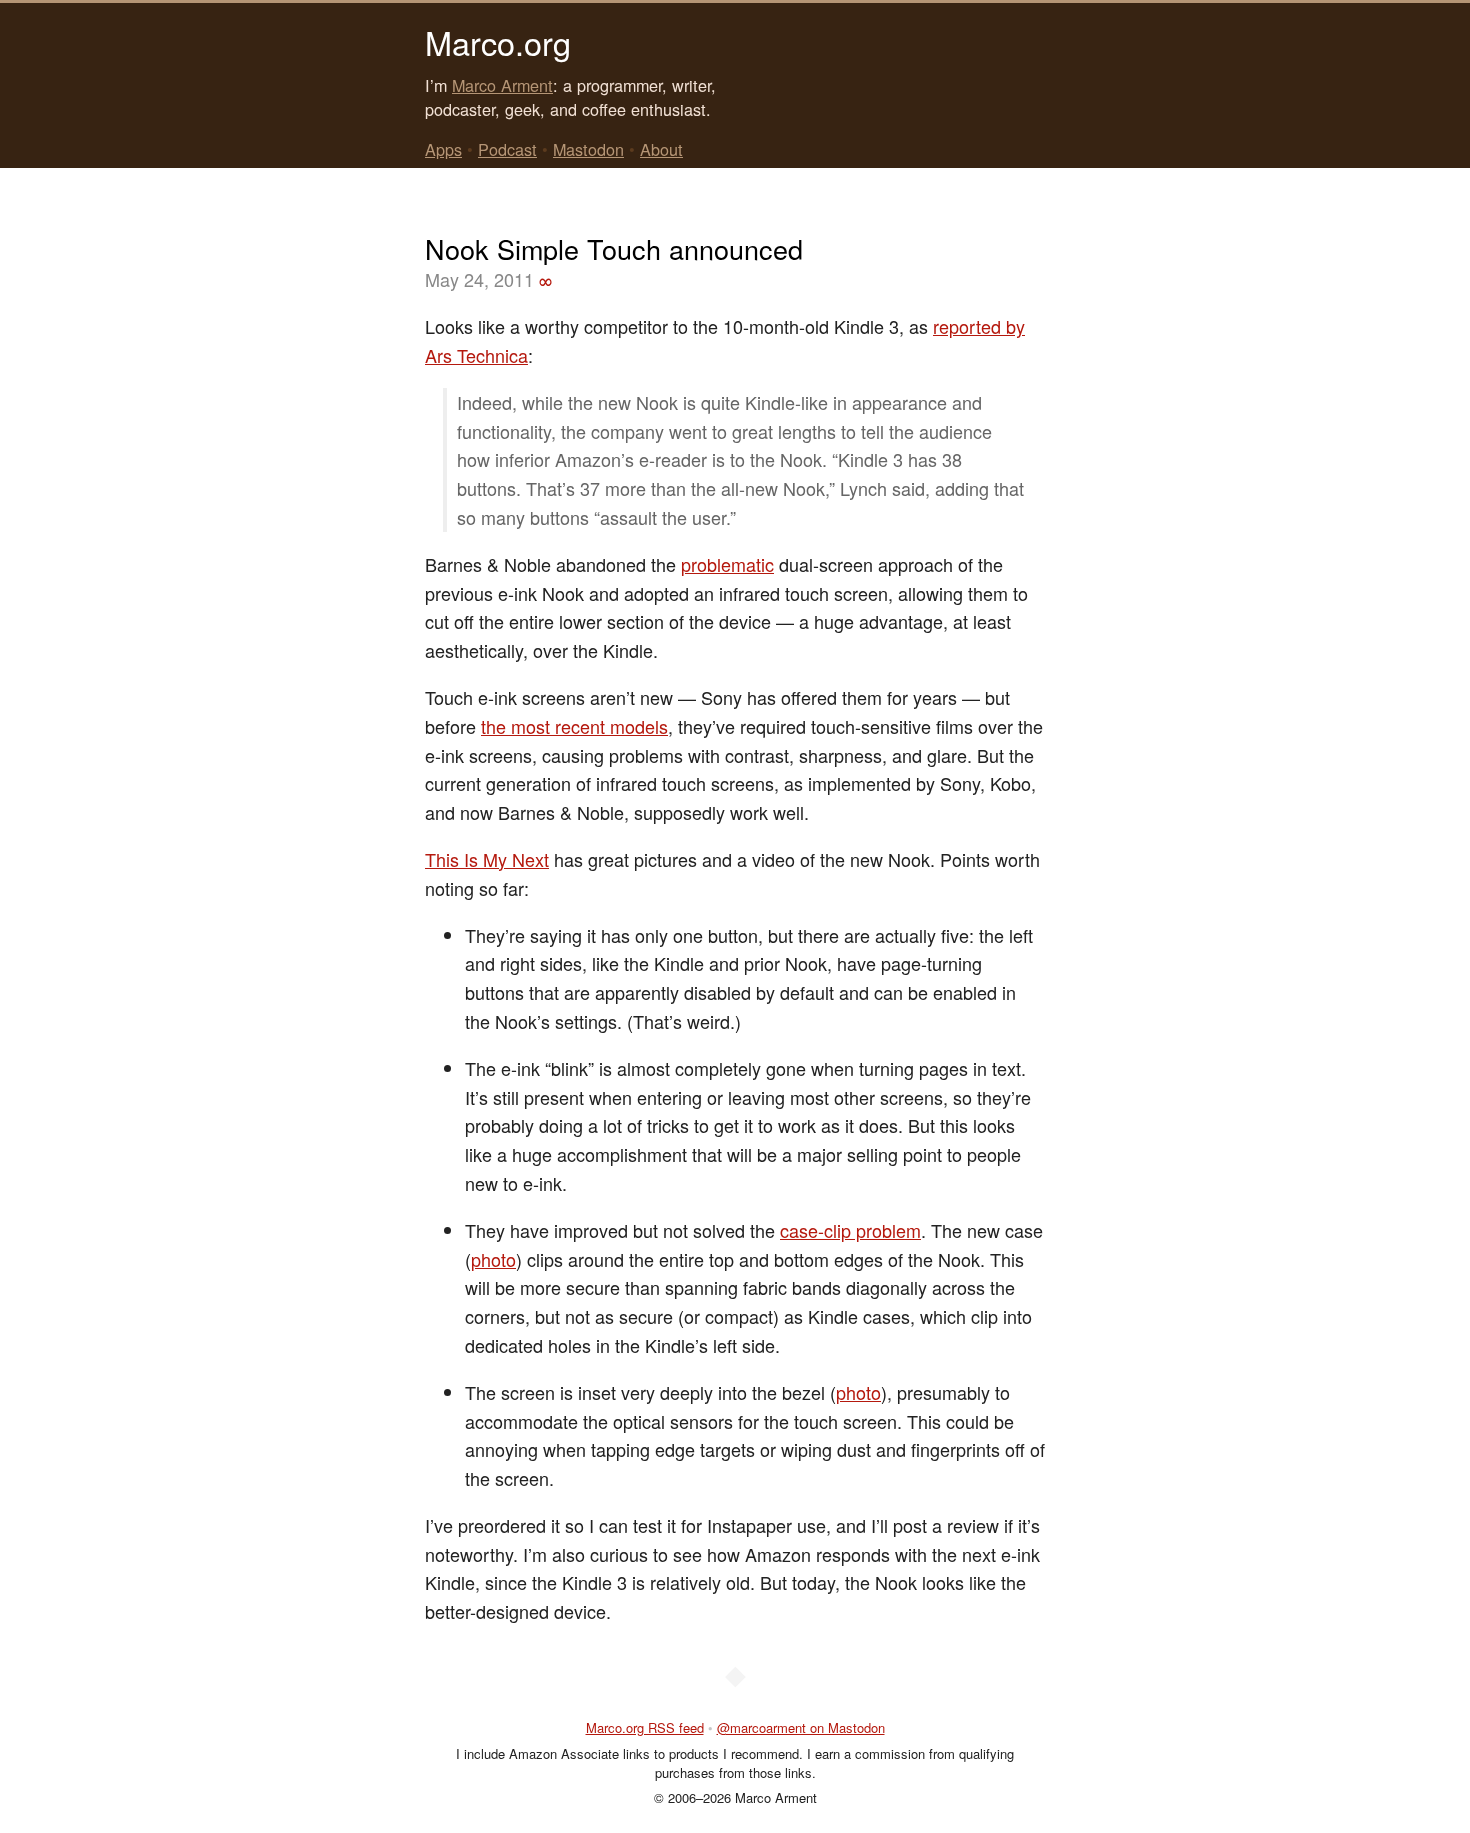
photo (493, 1259)
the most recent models (574, 726)
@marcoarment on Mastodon (801, 1727)
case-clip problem (850, 1230)
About (661, 149)
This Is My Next (487, 859)
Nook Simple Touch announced (614, 248)
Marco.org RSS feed (645, 1727)
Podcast (507, 149)
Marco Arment (502, 85)
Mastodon (588, 149)
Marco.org (498, 42)
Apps (443, 149)
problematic (727, 564)
